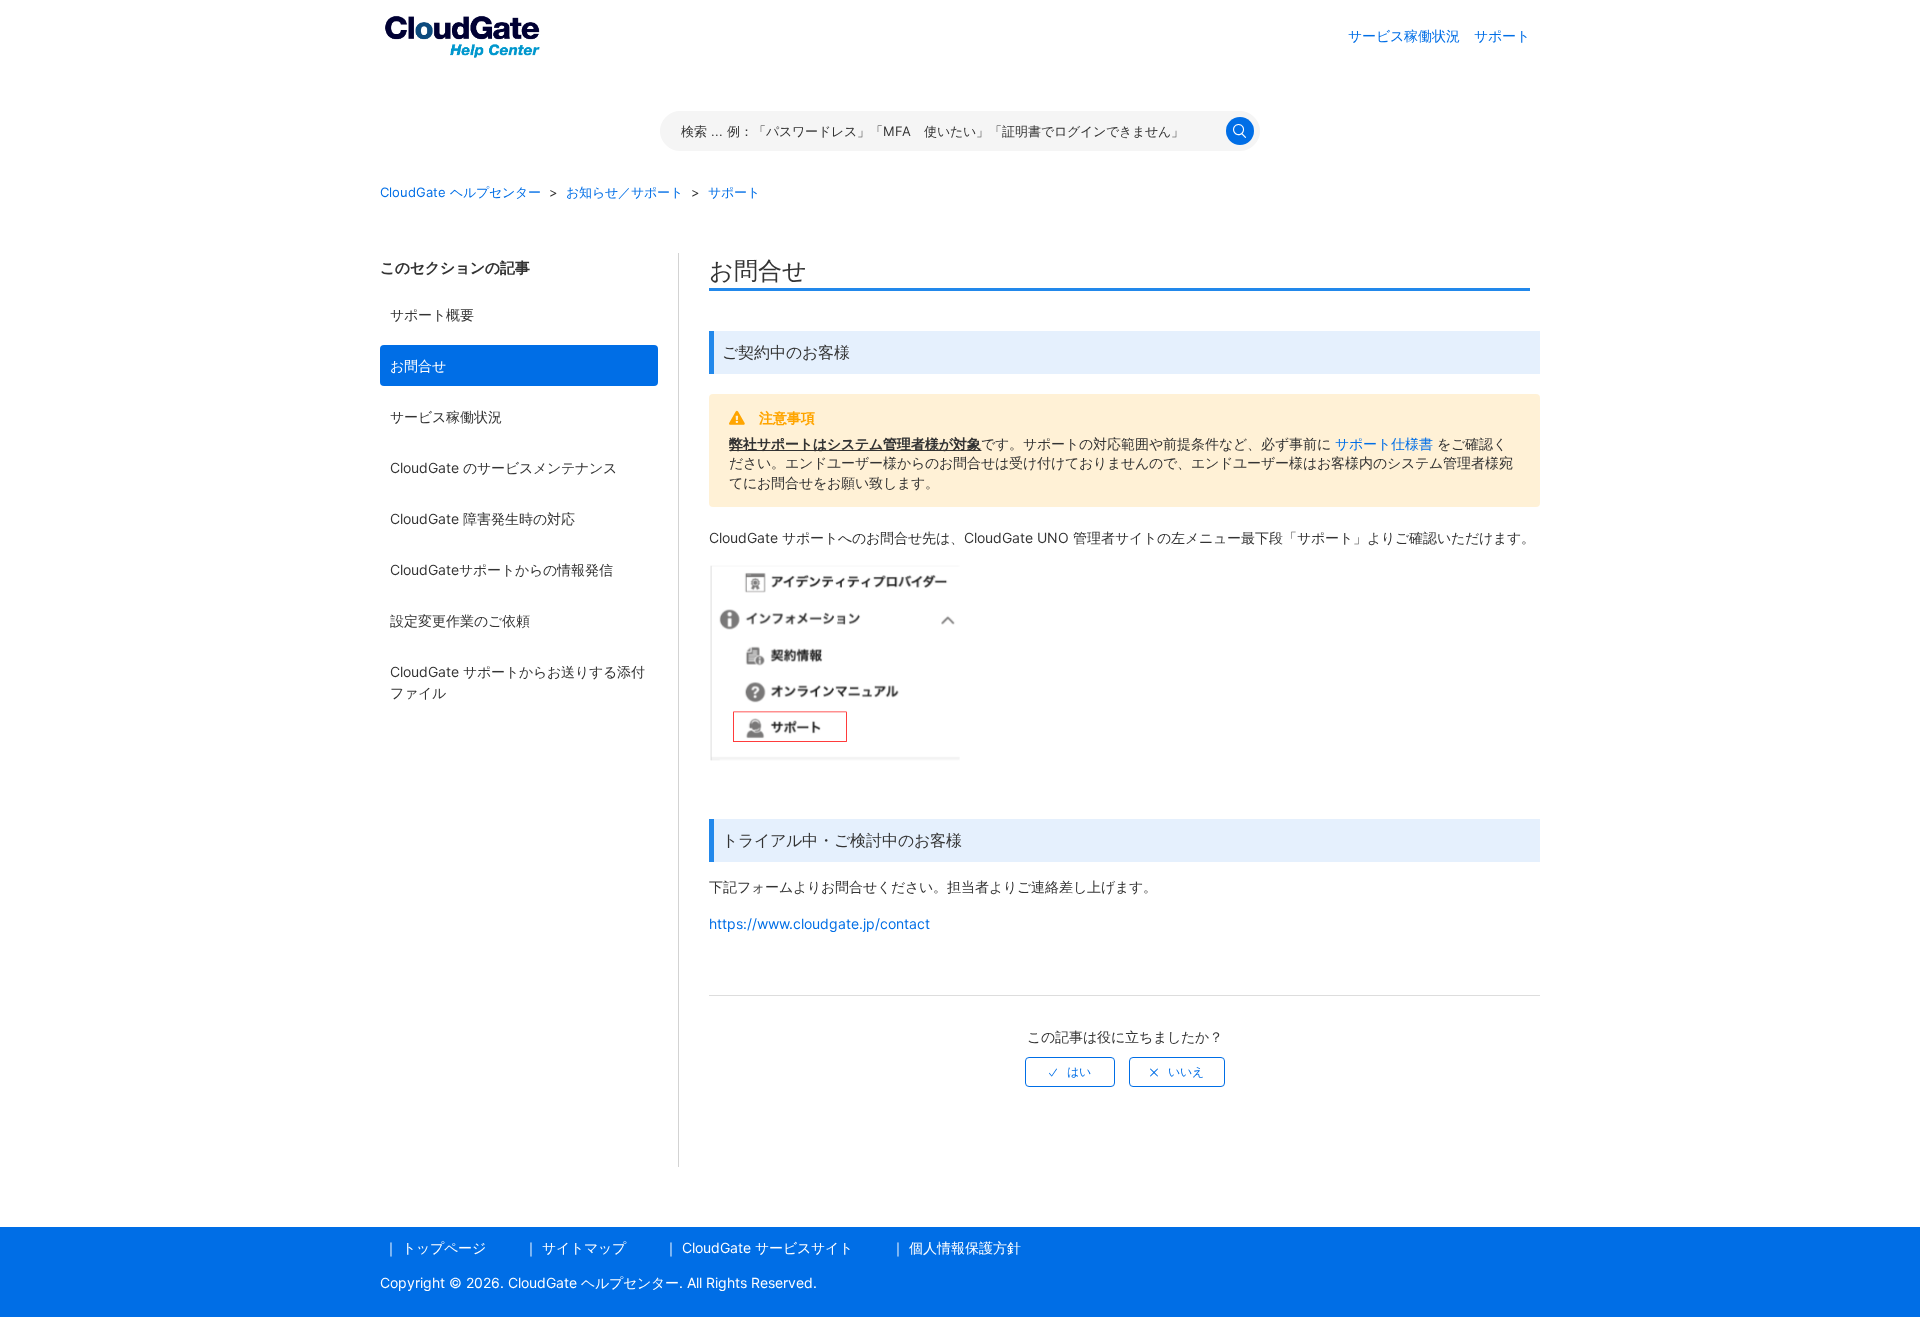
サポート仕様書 (1384, 443)
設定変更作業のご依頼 (460, 620)
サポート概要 (432, 314)
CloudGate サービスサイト (767, 1247)
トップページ (444, 1247)
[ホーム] (462, 33)
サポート (1502, 35)
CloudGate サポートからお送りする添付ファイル (517, 682)
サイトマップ (584, 1247)
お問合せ (418, 365)
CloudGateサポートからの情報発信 (501, 569)
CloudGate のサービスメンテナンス (503, 467)
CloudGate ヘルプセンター (460, 192)
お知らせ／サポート (624, 192)
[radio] (1070, 1072)
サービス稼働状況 (446, 416)
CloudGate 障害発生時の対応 (482, 518)
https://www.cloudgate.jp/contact (819, 923)
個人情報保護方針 (965, 1247)
